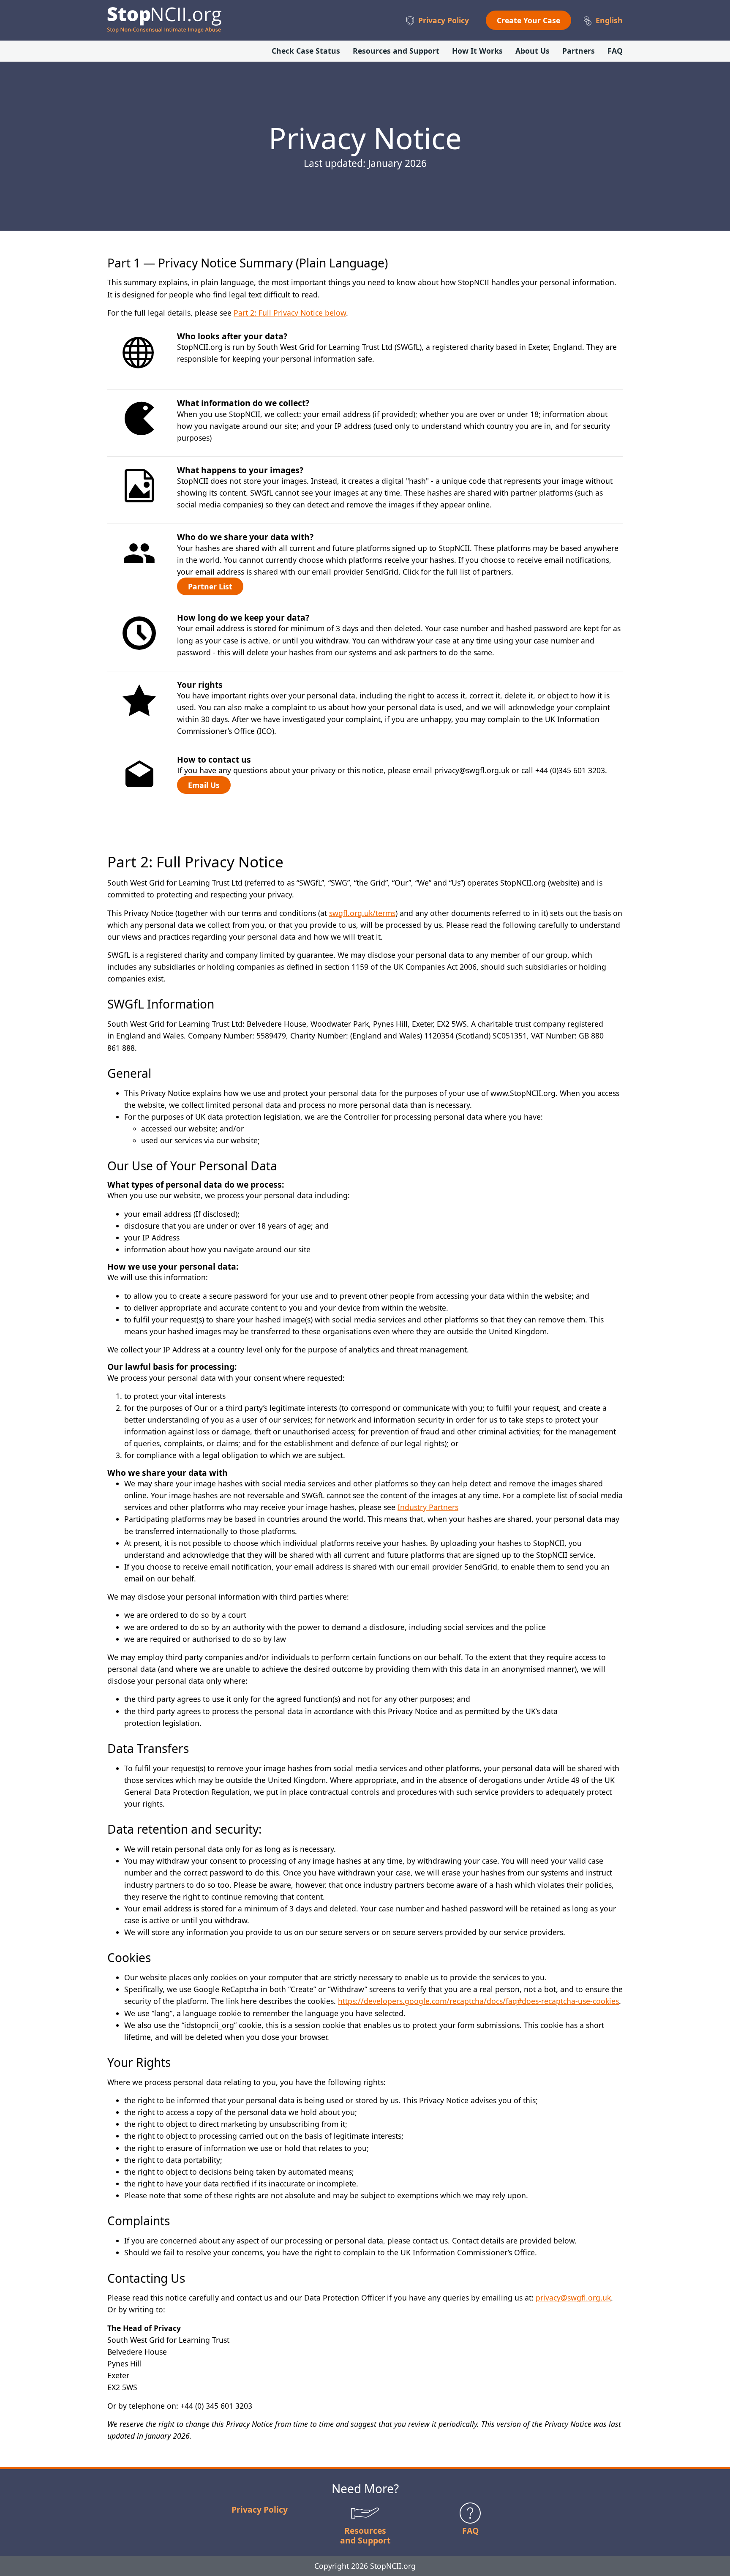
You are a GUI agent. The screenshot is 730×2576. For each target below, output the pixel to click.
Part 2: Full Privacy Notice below (290, 313)
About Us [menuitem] (533, 51)
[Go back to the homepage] (164, 20)
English (609, 20)
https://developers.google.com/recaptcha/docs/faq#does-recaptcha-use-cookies (478, 2001)
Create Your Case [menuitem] (528, 20)
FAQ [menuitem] (615, 51)
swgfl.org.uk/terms (362, 913)
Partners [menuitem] (579, 51)
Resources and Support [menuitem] (396, 51)
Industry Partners (428, 1507)
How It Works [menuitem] (477, 51)
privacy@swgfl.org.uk (573, 2298)
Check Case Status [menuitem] (306, 51)
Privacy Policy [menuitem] (444, 20)
